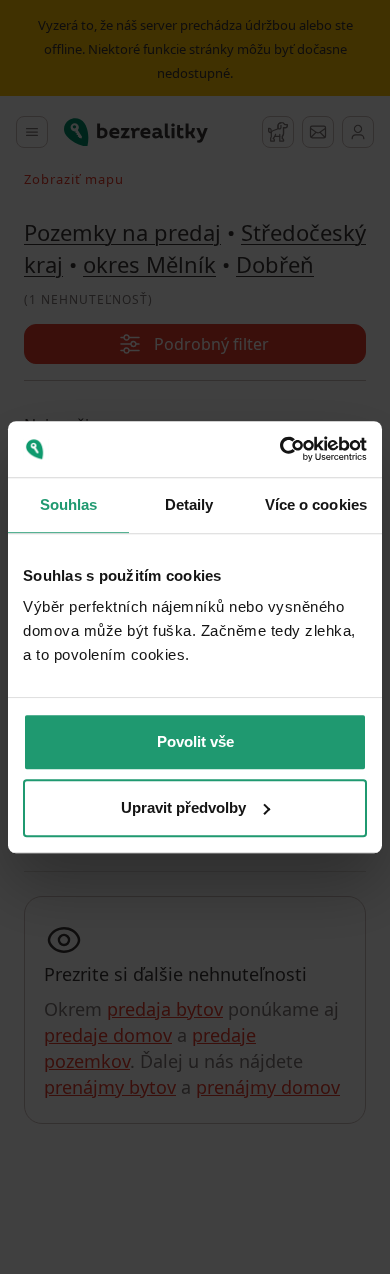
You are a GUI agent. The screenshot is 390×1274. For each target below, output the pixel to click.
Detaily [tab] (189, 504)
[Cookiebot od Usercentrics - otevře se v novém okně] (280, 449)
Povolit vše (195, 741)
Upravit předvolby (183, 807)
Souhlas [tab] (69, 504)
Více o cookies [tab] (316, 504)
